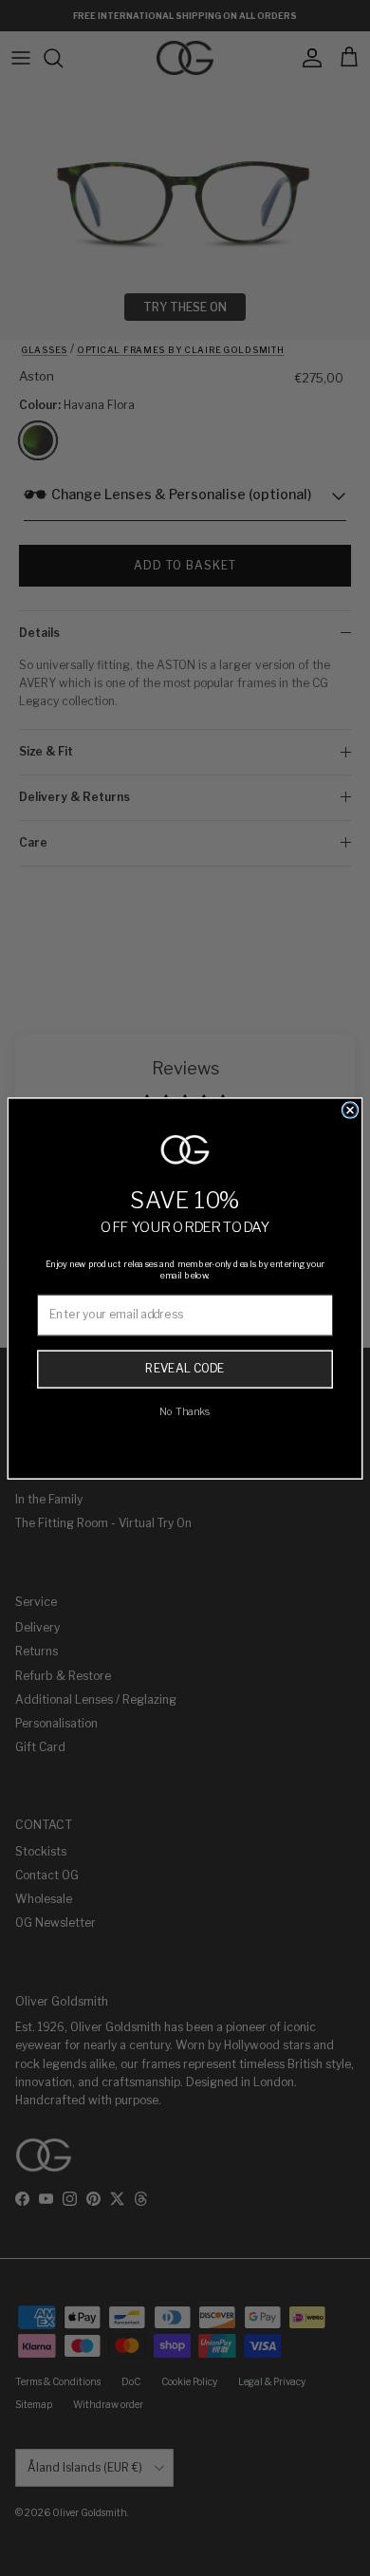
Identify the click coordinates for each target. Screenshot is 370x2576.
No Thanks (185, 1411)
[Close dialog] (351, 1110)
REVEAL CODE (185, 1369)
